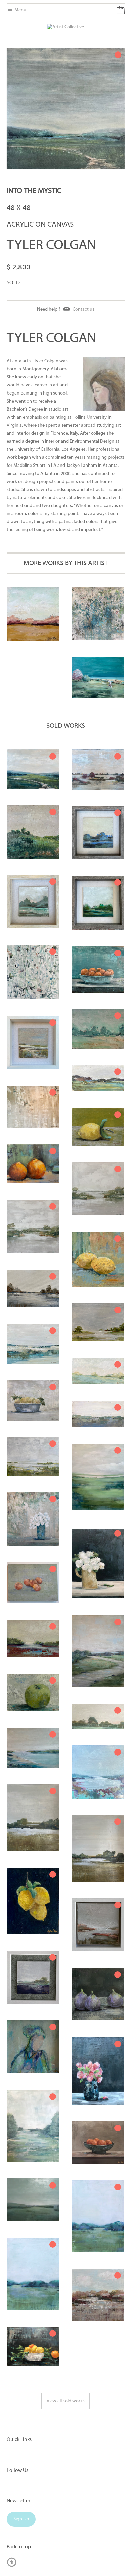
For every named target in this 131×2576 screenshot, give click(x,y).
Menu (20, 10)
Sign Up (21, 2519)
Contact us (83, 309)
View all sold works (66, 2401)
